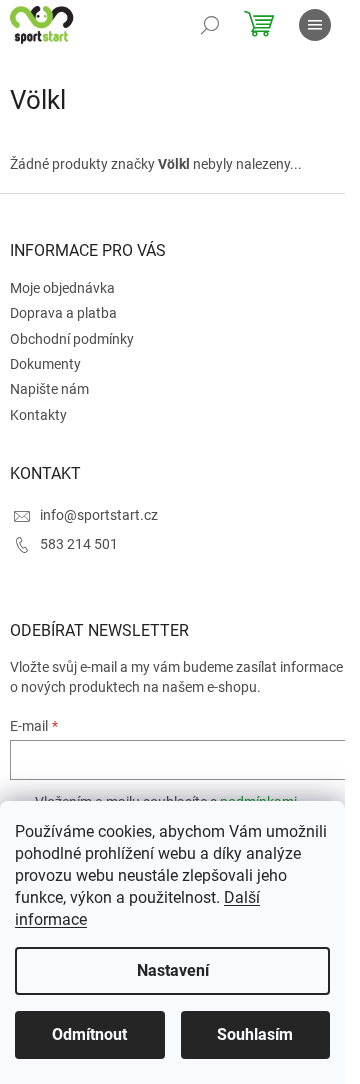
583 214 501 (79, 544)
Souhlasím (255, 1034)
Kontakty (38, 415)
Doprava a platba (63, 313)
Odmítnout (89, 1034)
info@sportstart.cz (99, 515)
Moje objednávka (62, 288)
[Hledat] (210, 25)
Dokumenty (45, 364)
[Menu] (315, 25)
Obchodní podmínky (72, 339)
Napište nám (49, 389)
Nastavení (173, 970)
